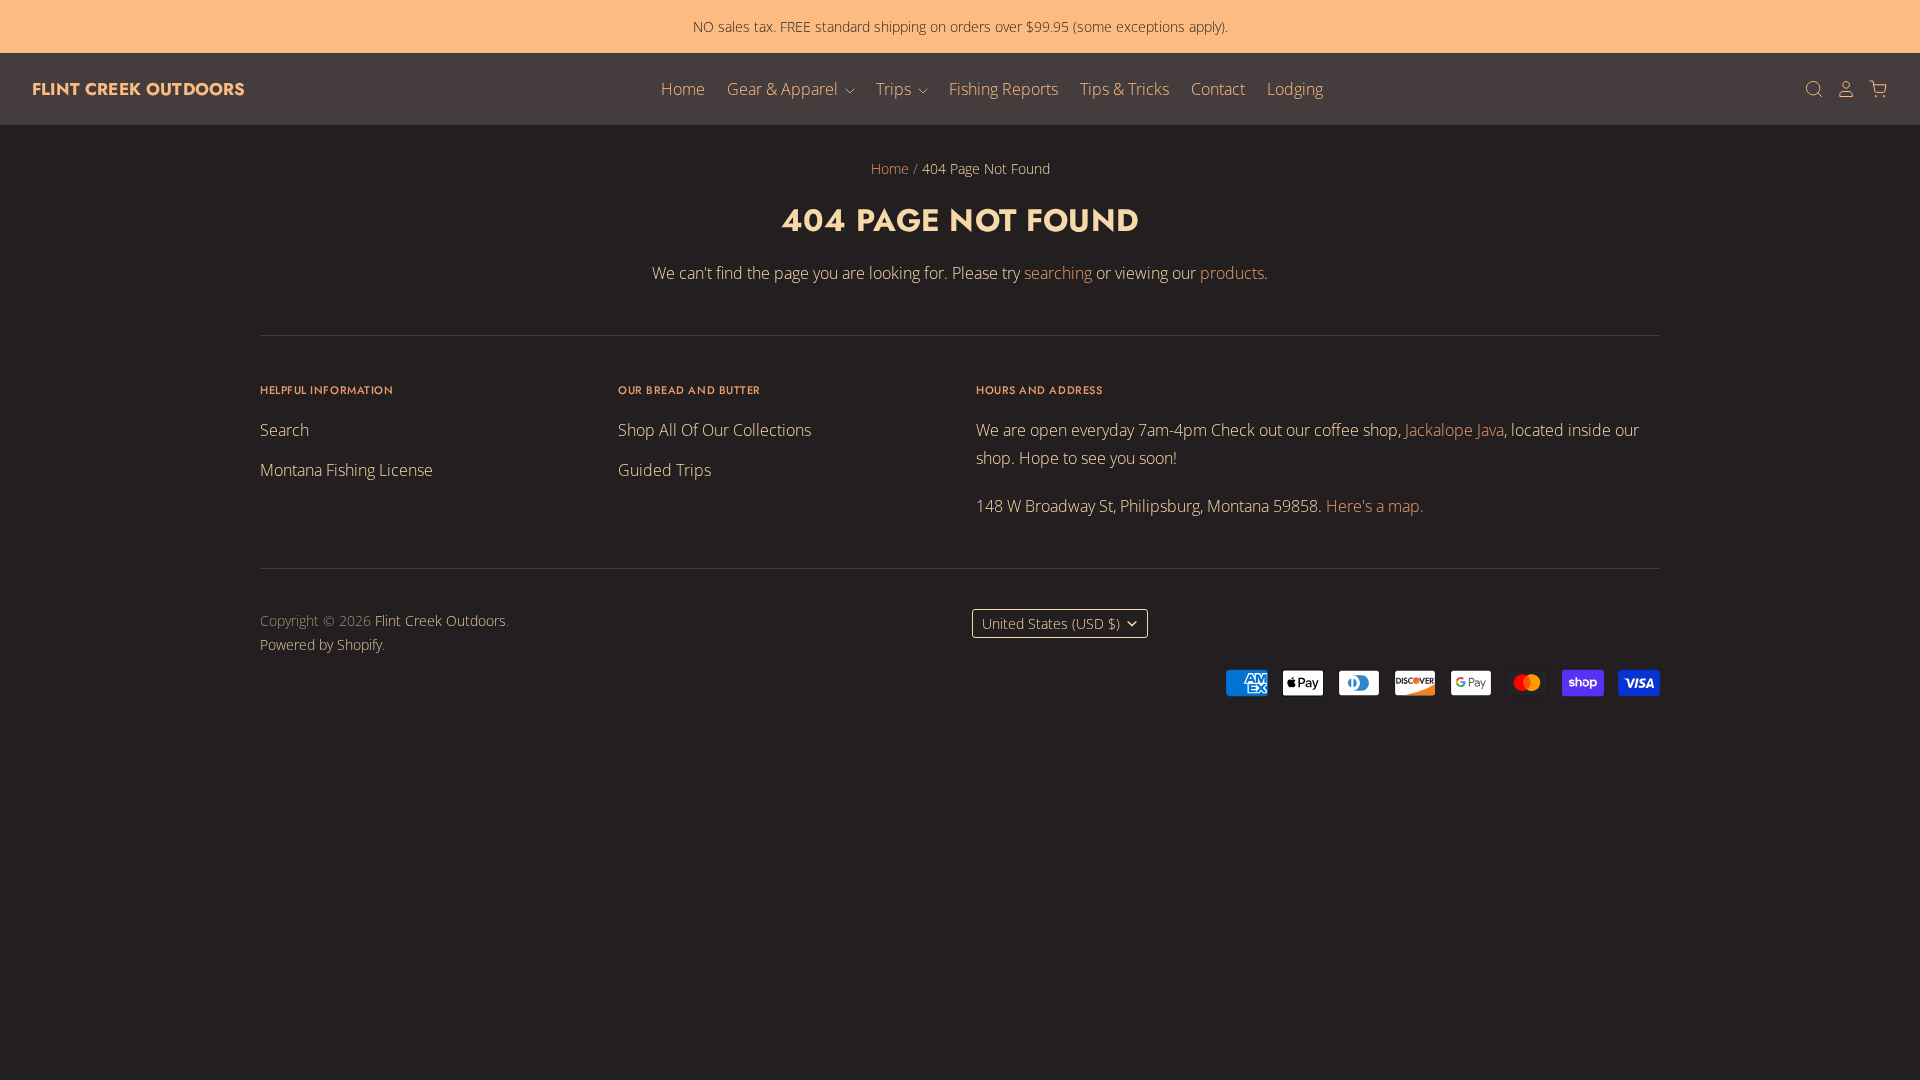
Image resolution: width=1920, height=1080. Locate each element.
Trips (895, 89)
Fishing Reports (1003, 89)
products (1232, 273)
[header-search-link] (1808, 89)
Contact (1218, 89)
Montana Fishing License (346, 470)
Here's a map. (1375, 506)
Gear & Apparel (784, 89)
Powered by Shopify (321, 644)
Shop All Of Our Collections (714, 430)
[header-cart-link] (1872, 89)
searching (1058, 273)
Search (284, 430)
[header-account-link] (1840, 89)
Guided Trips (664, 470)
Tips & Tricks (1124, 89)
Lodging (1295, 89)
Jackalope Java (1454, 430)
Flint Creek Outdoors (138, 89)
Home (683, 89)
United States (1051, 623)
